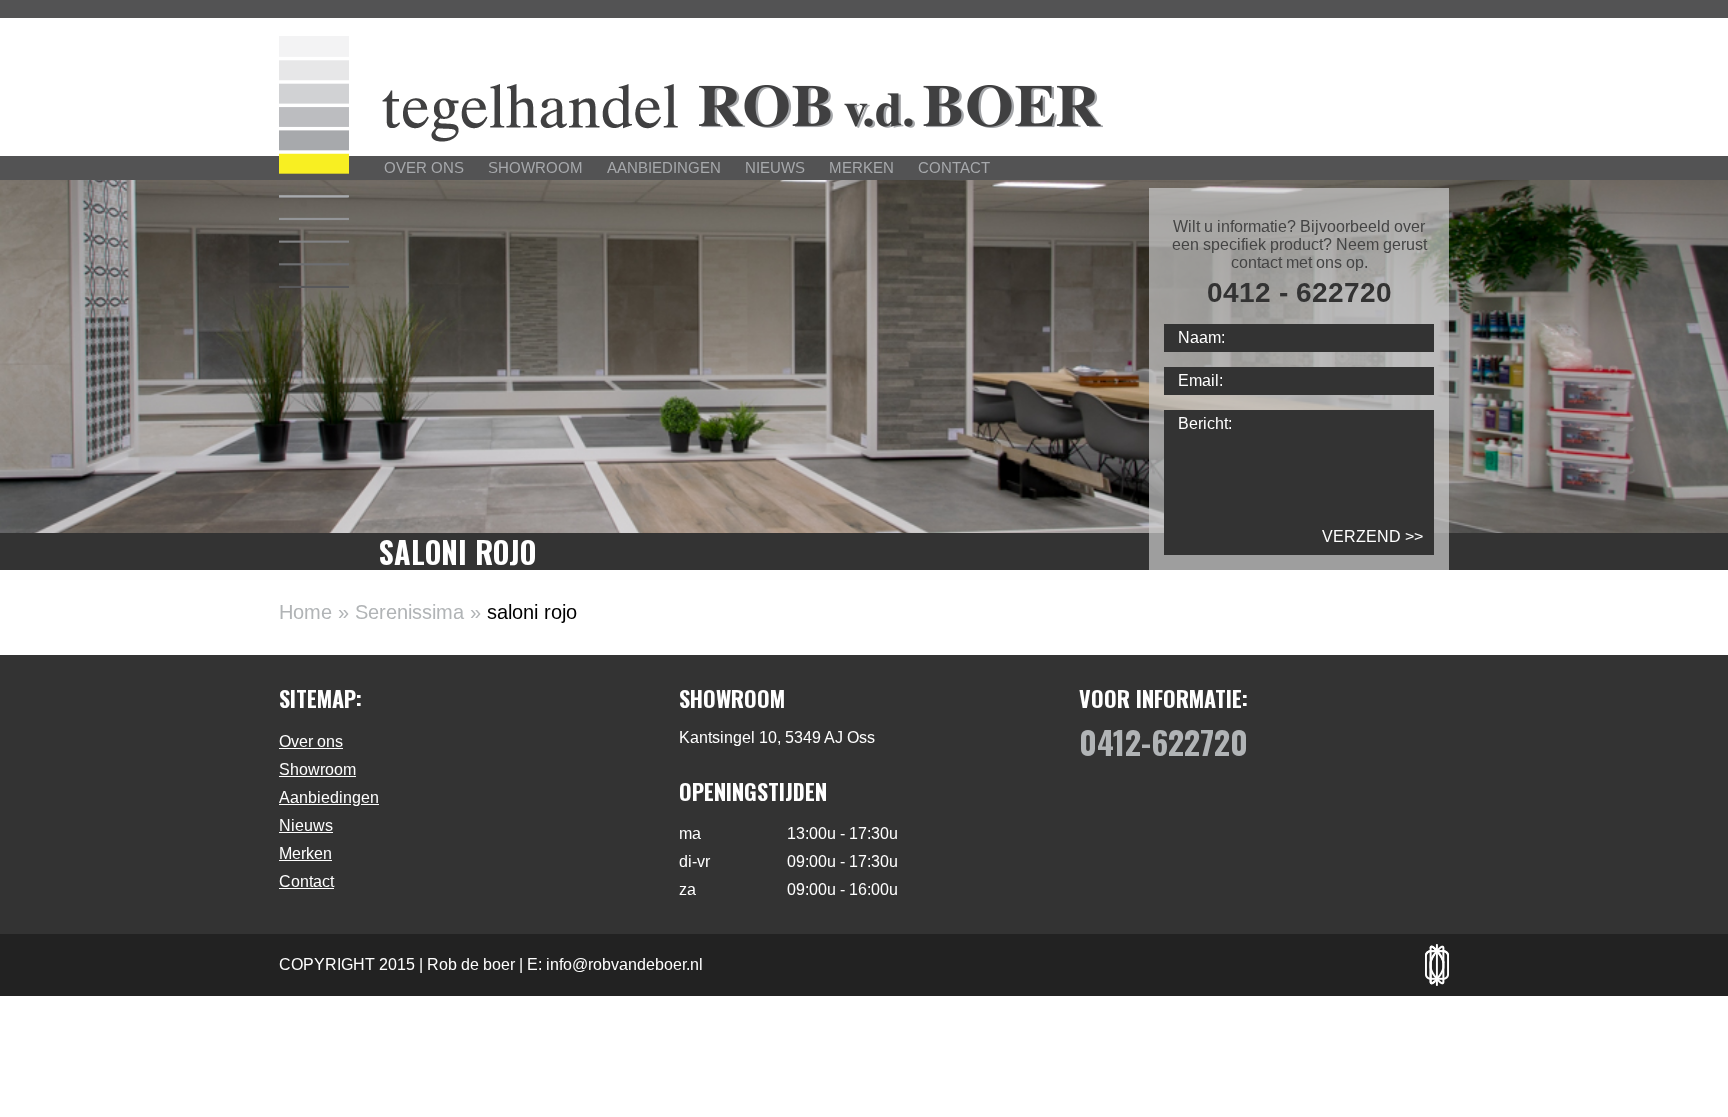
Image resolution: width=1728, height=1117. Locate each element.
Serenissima (409, 612)
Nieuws (775, 167)
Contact (954, 167)
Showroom (535, 167)
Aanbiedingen (664, 167)
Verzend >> (1372, 536)
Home (305, 612)
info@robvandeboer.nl (624, 964)
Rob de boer (471, 964)
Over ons (424, 167)
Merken (861, 167)
